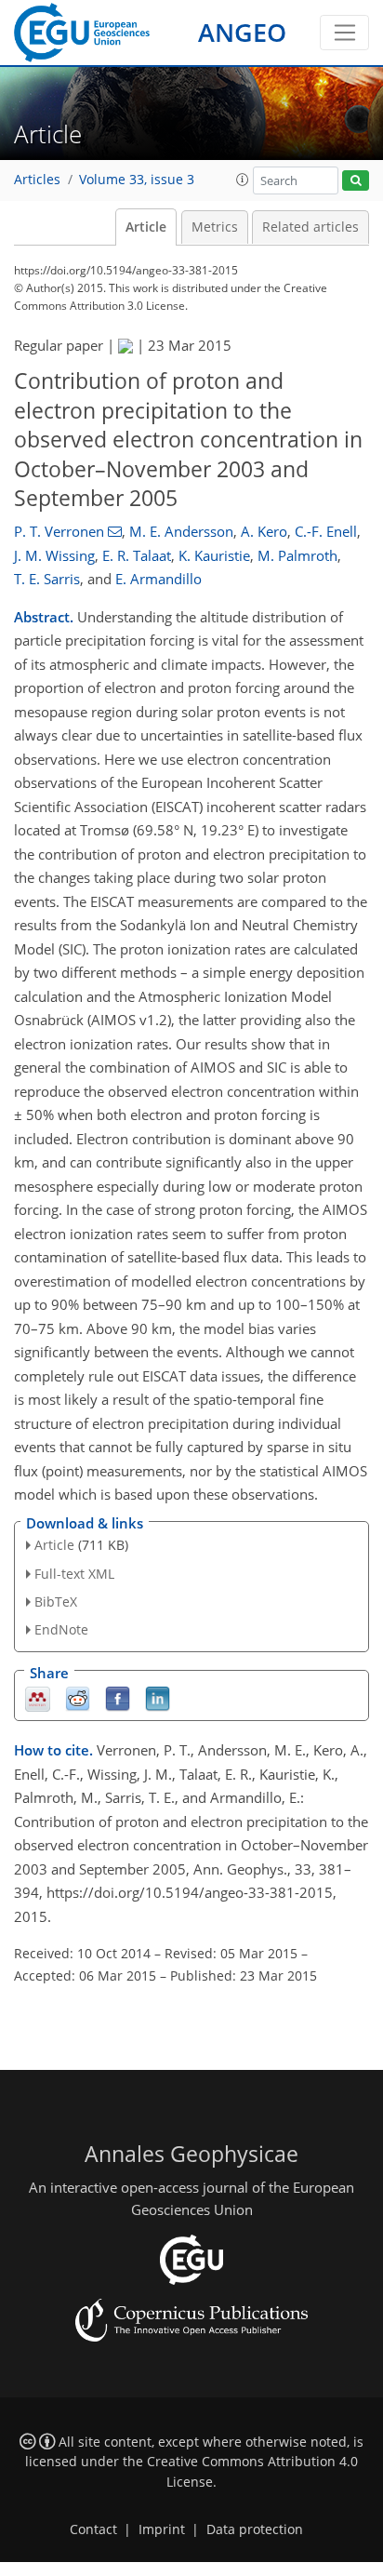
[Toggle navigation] (344, 33)
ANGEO (242, 32)
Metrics (215, 227)
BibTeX (56, 1602)
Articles (37, 180)
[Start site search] (356, 181)
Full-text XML (74, 1574)
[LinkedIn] (158, 1698)
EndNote (61, 1629)
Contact (93, 2529)
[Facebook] (118, 1698)
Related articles (310, 227)
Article (146, 227)
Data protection (255, 2529)
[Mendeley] (38, 1698)
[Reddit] (78, 1698)
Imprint (162, 2529)
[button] (243, 180)
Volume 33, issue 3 (137, 180)
